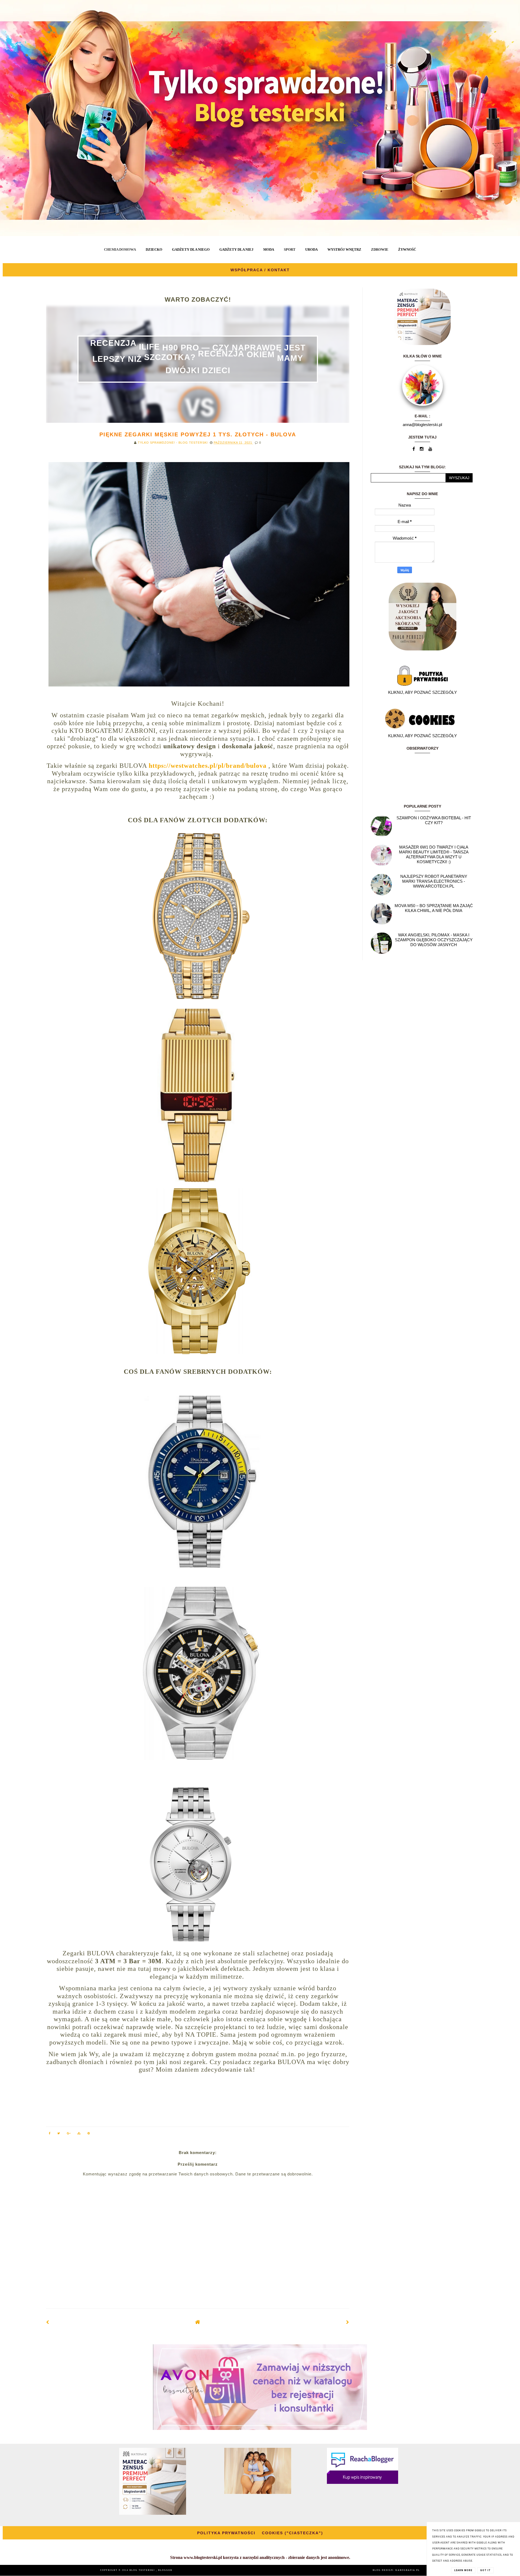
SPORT (290, 249)
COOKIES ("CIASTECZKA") (292, 2533)
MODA (269, 249)
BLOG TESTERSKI (143, 2570)
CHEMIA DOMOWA (120, 249)
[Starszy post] (348, 2322)
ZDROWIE (380, 249)
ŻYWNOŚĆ (407, 249)
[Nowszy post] (48, 2322)
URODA (311, 249)
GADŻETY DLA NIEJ (236, 249)
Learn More (463, 2570)
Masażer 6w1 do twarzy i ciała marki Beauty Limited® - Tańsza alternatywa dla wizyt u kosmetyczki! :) (434, 854)
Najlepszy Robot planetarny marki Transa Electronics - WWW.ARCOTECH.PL (434, 881)
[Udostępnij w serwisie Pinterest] (89, 2134)
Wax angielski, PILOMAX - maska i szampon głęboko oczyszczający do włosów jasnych (434, 940)
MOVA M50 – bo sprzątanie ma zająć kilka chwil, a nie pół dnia (434, 908)
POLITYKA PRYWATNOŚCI (226, 2533)
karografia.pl (408, 2570)
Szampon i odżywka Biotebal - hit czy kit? (434, 820)
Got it (485, 2570)
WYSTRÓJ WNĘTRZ (344, 249)
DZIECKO (154, 249)
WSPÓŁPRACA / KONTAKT (260, 270)
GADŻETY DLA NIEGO (191, 249)
